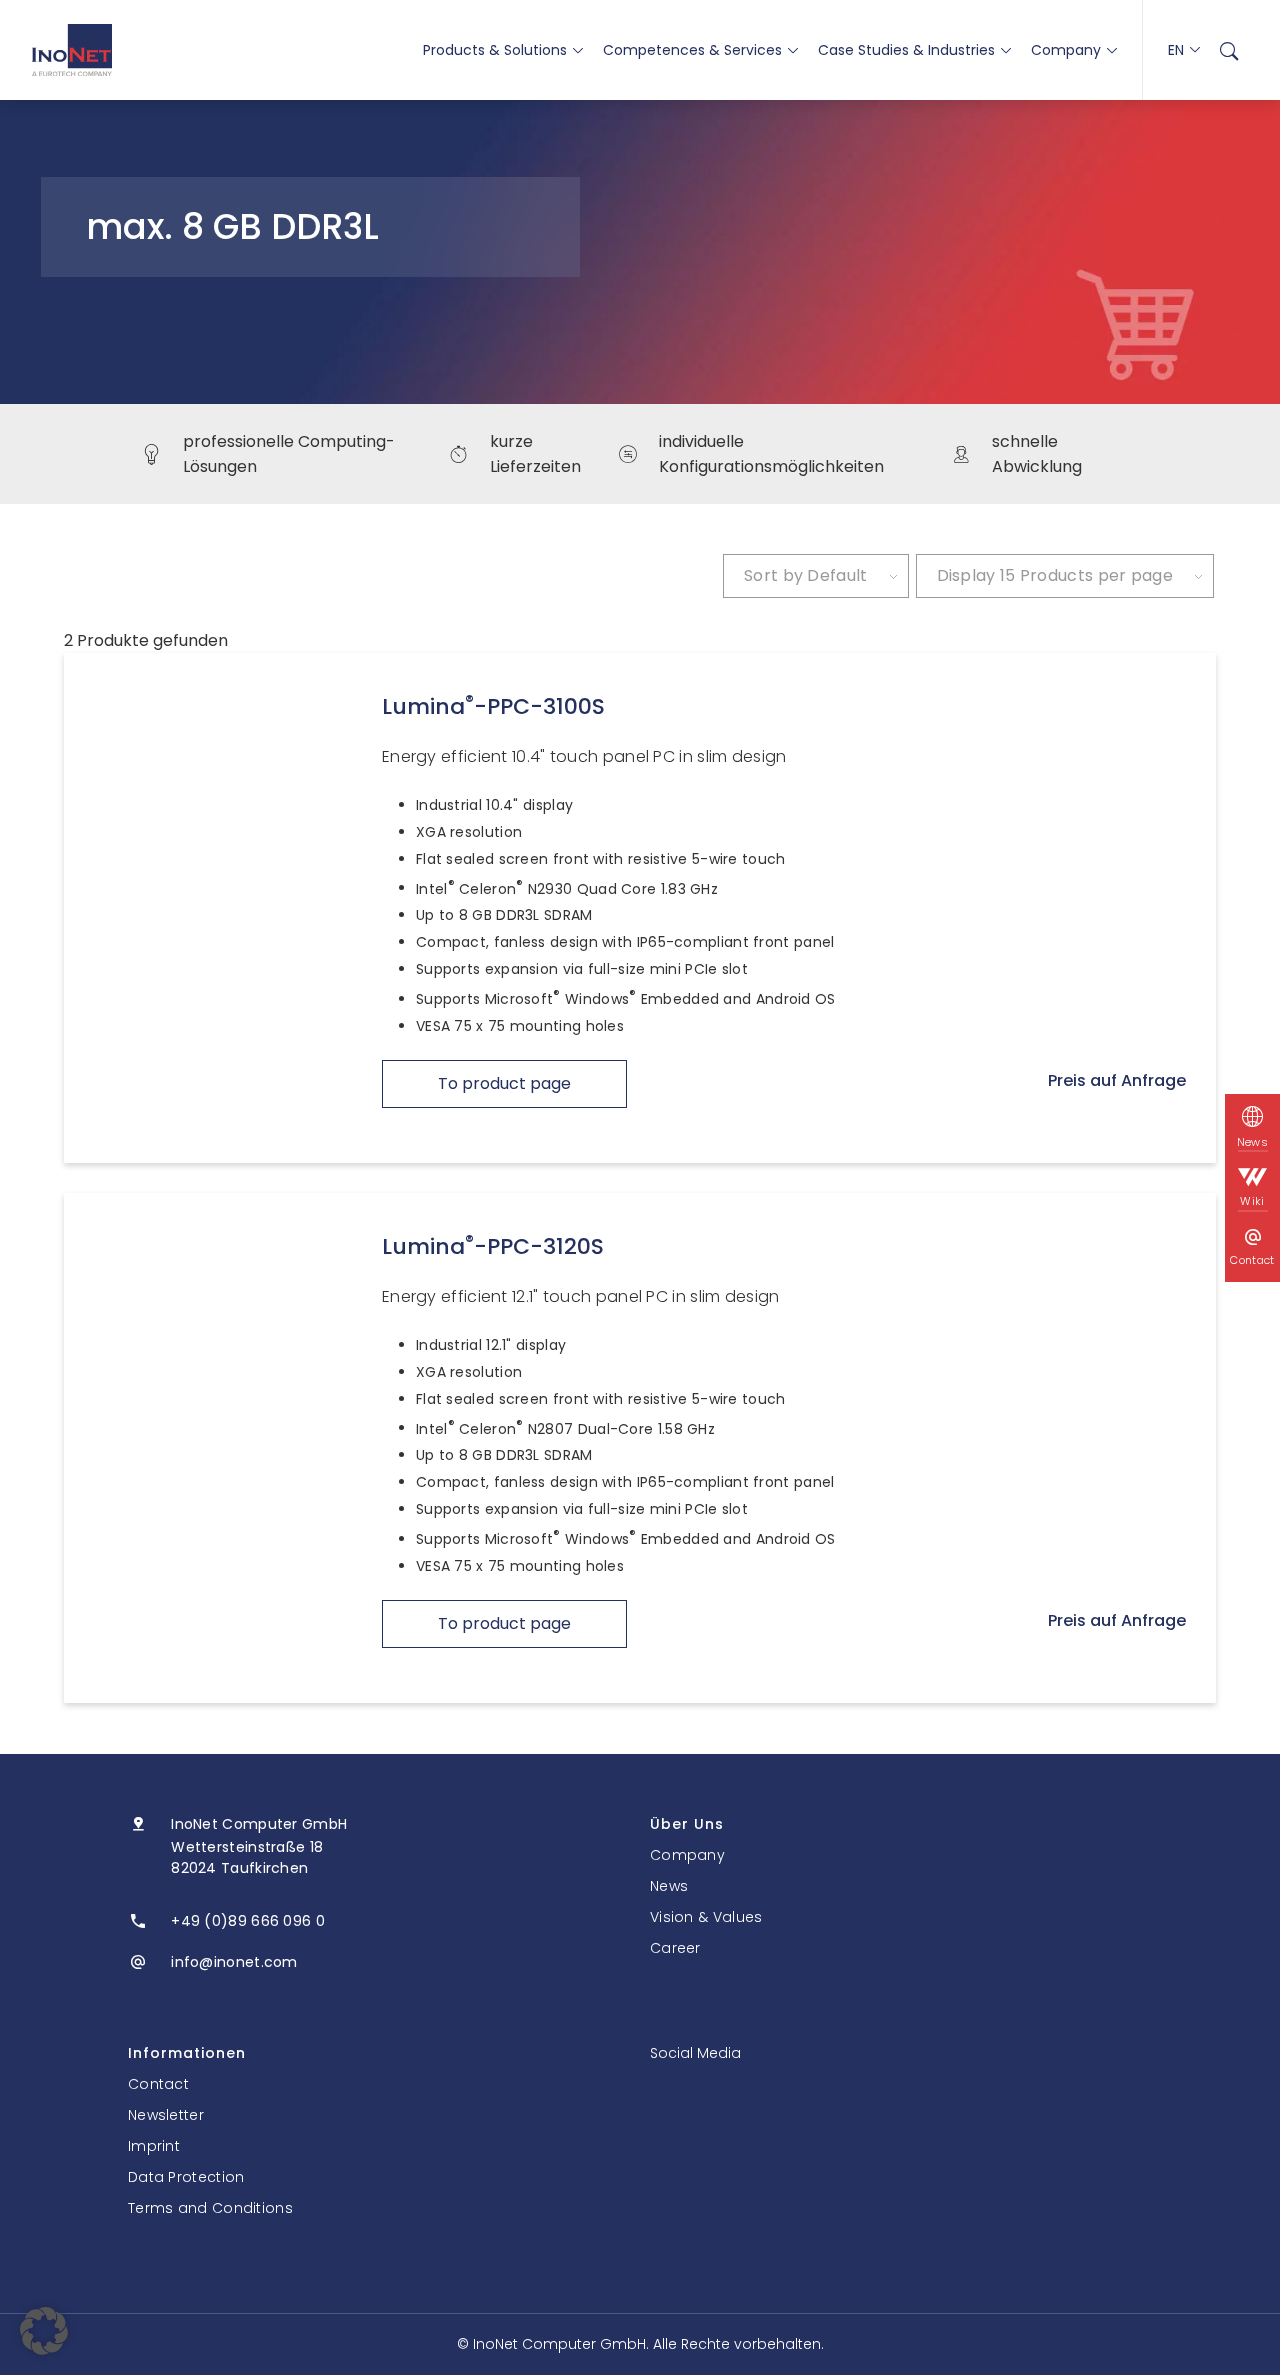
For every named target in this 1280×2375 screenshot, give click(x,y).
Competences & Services (692, 50)
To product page (504, 1083)
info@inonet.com (234, 1962)
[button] (44, 2331)
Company (1066, 50)
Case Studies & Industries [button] (906, 50)
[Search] (1229, 50)
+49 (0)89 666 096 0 (248, 1921)
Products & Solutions (495, 50)
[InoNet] (72, 50)
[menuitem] (1229, 50)
